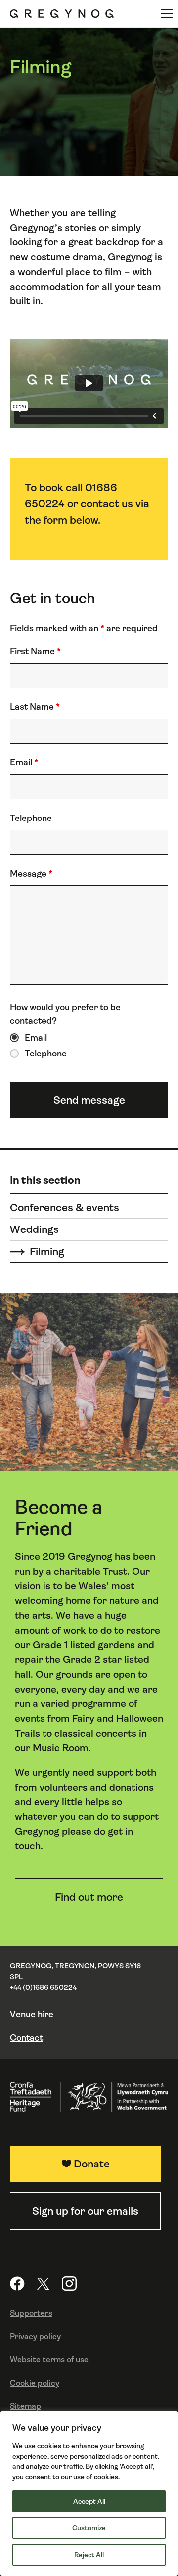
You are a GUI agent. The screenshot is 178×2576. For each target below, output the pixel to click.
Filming (47, 1252)
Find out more (89, 1897)
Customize (89, 2528)
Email (24, 762)
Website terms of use (49, 2360)
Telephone (31, 818)
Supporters (31, 2313)
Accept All (89, 2501)
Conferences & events (65, 1207)
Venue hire (32, 2014)
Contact (26, 2038)
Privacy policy (35, 2336)
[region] (89, 2493)
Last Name (35, 707)
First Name (35, 651)
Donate (92, 2164)
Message (31, 874)
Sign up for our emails (85, 2211)
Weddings (34, 1229)
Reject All (89, 2555)
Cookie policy (35, 2383)
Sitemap (25, 2406)
